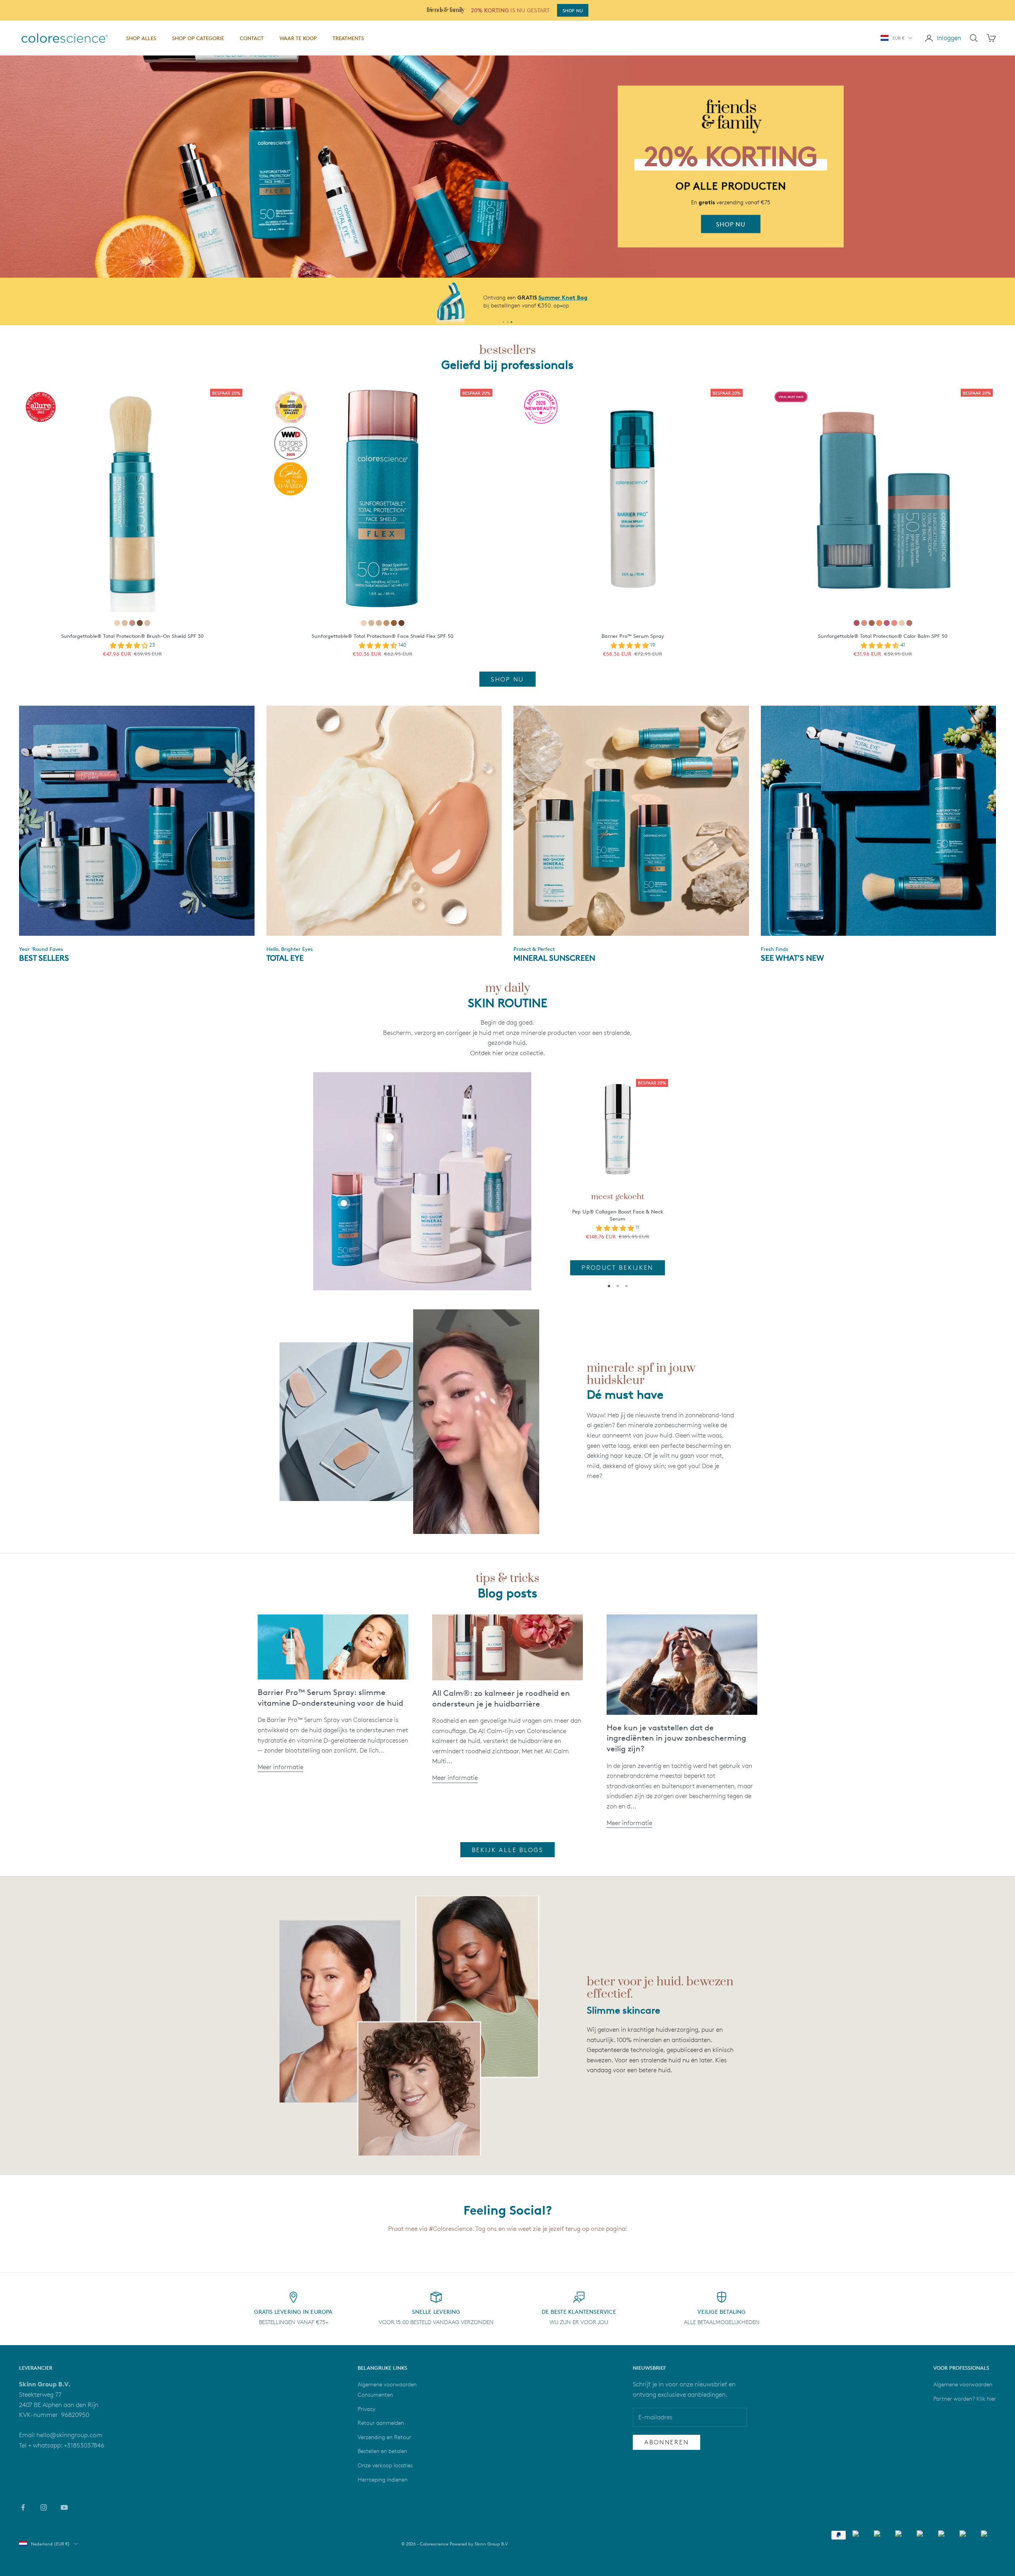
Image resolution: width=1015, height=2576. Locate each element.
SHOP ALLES (141, 38)
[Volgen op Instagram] (44, 2507)
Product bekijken (618, 1268)
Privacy (367, 2409)
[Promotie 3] (511, 322)
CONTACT (252, 38)
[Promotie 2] (507, 322)
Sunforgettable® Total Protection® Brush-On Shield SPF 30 (132, 636)
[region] (507, 167)
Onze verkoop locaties (385, 2465)
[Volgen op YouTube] (64, 2507)
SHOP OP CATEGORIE (198, 38)
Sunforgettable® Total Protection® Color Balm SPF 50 (883, 636)
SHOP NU (573, 11)
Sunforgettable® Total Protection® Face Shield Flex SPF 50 (383, 636)
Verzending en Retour (384, 2437)
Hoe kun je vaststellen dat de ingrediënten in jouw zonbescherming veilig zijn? (676, 1738)
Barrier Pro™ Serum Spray (633, 636)
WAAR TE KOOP (298, 38)
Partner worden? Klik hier (965, 2398)
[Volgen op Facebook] (23, 2507)
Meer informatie (281, 1767)
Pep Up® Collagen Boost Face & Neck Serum (618, 1215)
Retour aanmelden (381, 2423)
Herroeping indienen (383, 2479)
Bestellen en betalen (382, 2451)
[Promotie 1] (504, 322)
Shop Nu (507, 679)
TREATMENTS (348, 38)
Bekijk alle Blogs (508, 1850)
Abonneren (666, 2442)
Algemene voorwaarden (963, 2384)
